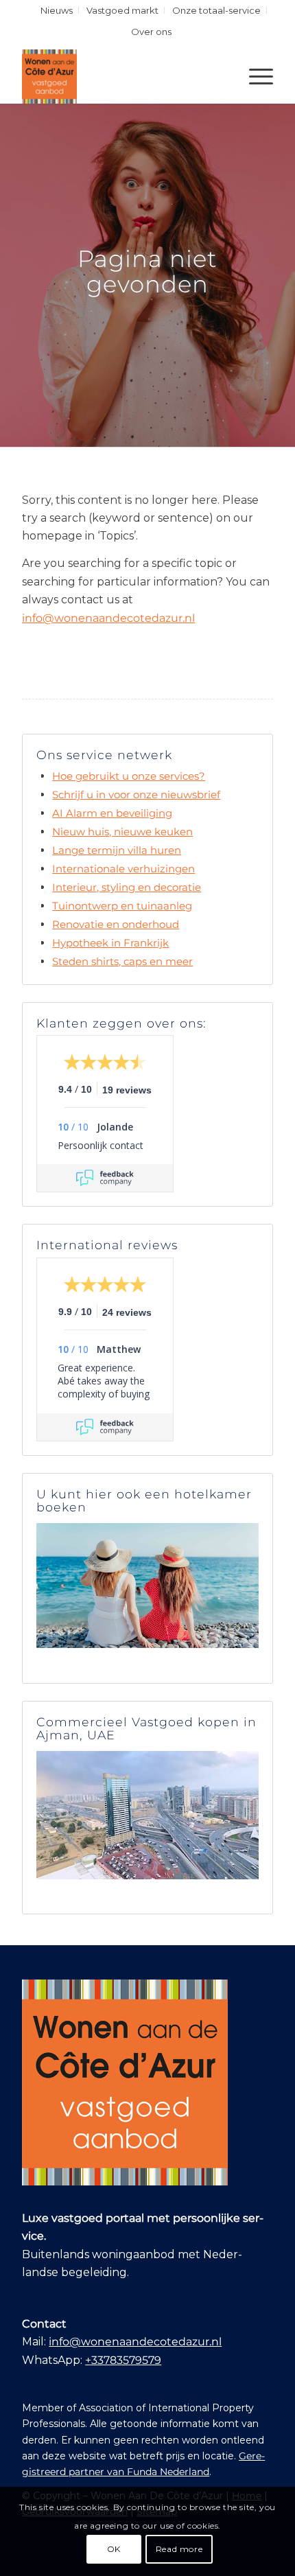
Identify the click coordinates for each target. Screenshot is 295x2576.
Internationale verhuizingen (123, 869)
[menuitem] (57, 10)
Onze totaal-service (216, 10)
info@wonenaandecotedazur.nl (108, 618)
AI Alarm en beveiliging (112, 813)
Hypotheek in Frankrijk (110, 943)
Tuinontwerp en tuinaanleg (122, 906)
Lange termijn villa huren (117, 850)
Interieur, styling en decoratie (127, 887)
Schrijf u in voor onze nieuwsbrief (136, 794)
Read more (179, 2549)
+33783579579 (123, 2360)
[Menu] (254, 76)
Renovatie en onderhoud (116, 924)
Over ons (151, 32)
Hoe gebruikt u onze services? (129, 776)
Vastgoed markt (122, 10)
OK (114, 2549)
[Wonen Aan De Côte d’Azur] (122, 76)
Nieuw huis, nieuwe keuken (122, 832)
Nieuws (57, 10)
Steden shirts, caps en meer (122, 961)
